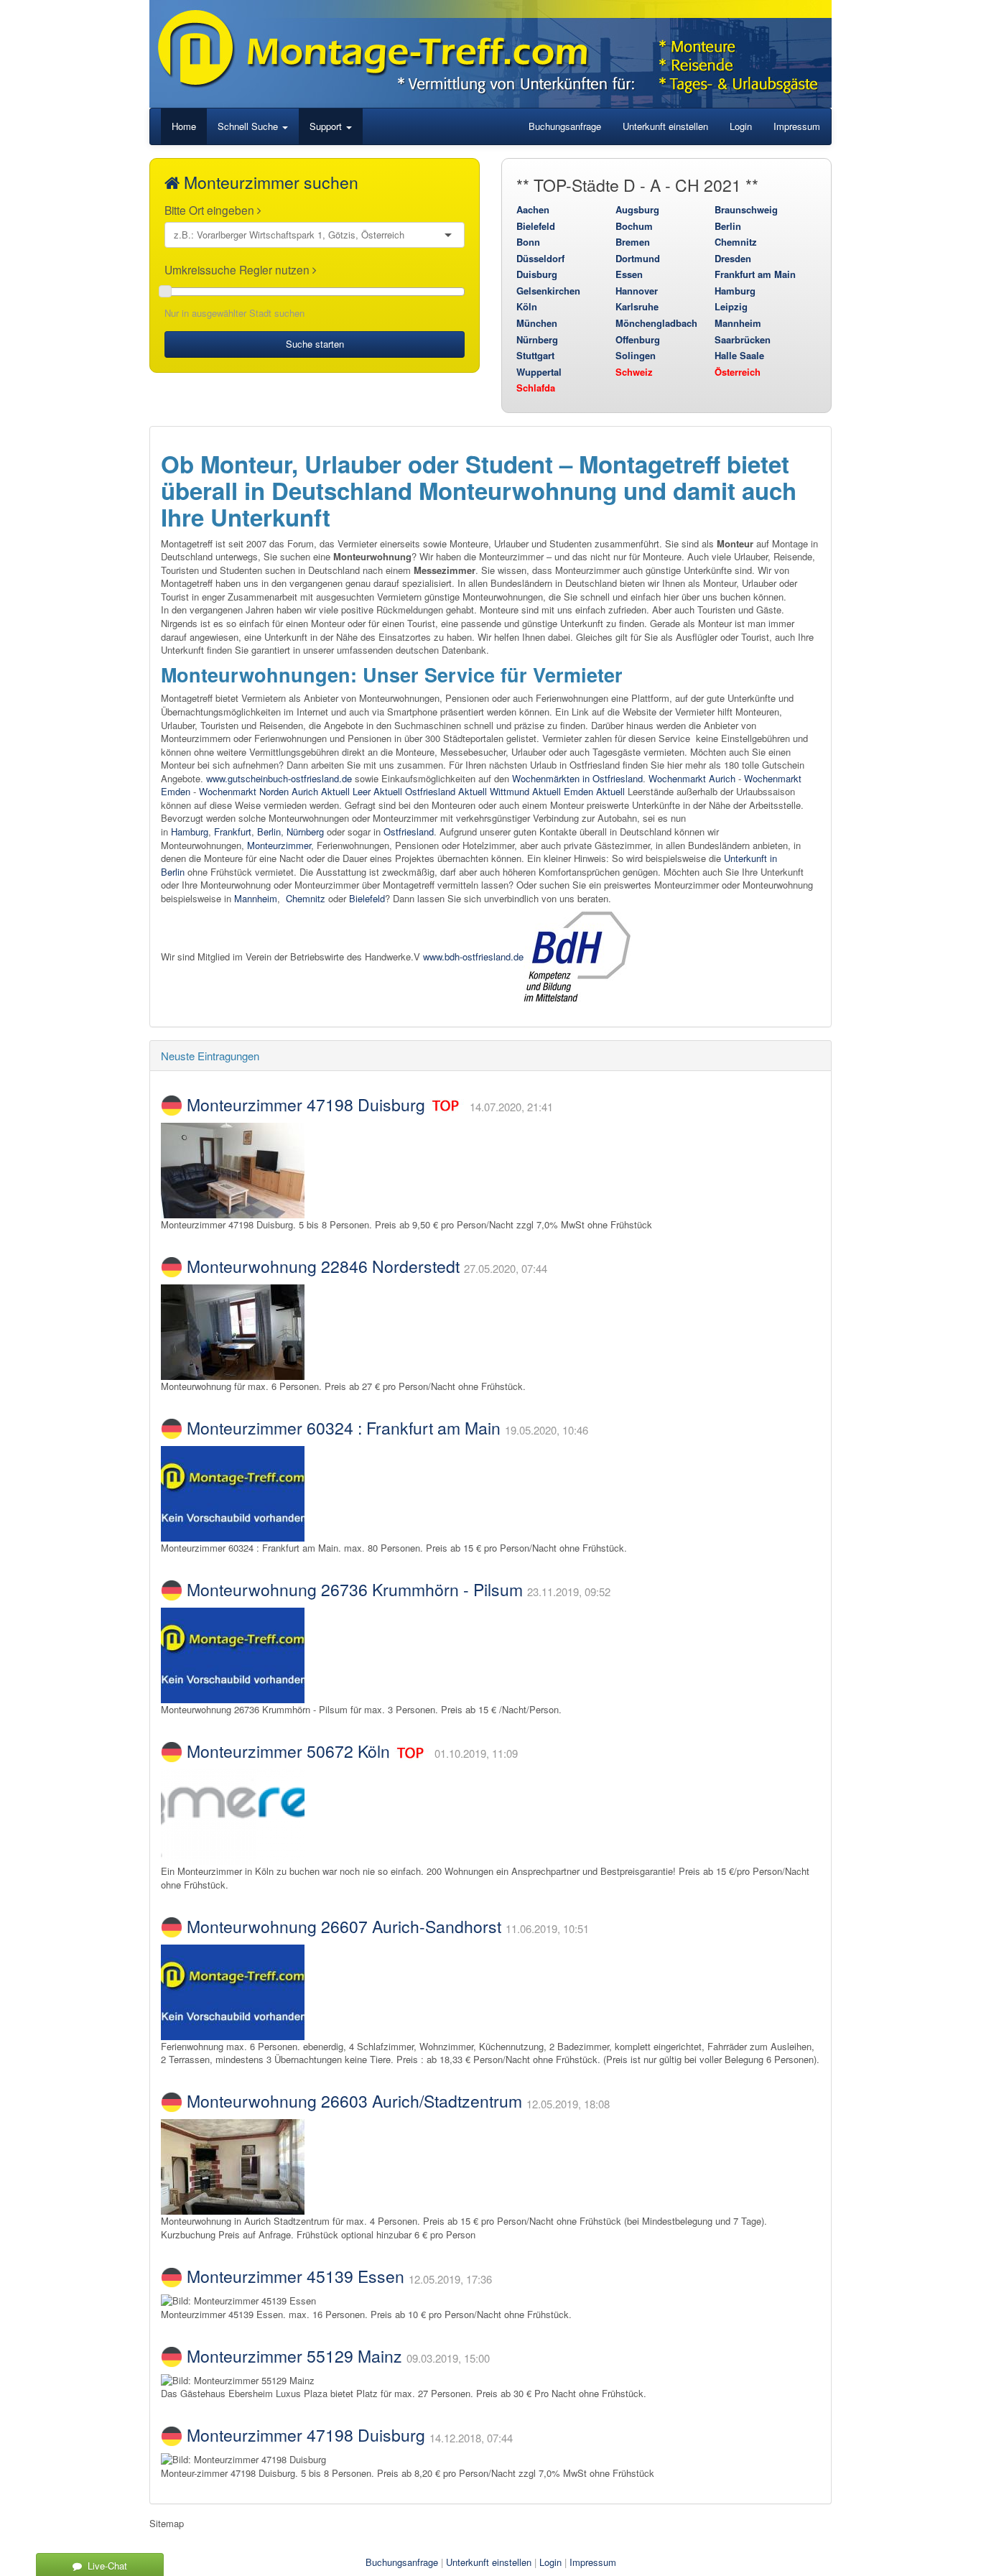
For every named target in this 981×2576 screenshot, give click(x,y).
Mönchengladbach (656, 323)
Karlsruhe (637, 306)
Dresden (733, 258)
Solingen (636, 355)
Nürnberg (537, 339)
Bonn (528, 242)
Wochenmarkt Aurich (692, 778)
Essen (629, 274)
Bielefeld (536, 226)
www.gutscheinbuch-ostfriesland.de (279, 778)
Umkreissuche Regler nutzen (238, 269)
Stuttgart (535, 355)
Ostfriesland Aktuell (446, 791)
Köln (527, 306)
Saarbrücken (743, 339)
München (537, 323)
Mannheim (738, 323)
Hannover (637, 291)
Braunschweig (746, 209)
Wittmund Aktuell (525, 791)
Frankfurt (233, 831)
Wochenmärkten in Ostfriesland (577, 778)
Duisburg (537, 274)
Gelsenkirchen (548, 291)
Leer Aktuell (377, 791)
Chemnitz (736, 242)
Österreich (738, 372)
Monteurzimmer (279, 845)
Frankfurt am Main (755, 274)
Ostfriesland (409, 831)
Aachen (533, 209)
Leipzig (731, 306)
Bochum (634, 226)
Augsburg (637, 209)
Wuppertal (539, 372)
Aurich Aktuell (321, 791)
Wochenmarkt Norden (244, 791)
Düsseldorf (540, 258)
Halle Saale (739, 355)
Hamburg (735, 291)
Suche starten (315, 344)
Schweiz (634, 372)
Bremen (633, 242)
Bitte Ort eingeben (211, 210)
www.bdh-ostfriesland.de (473, 956)
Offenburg (638, 339)
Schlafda (536, 388)
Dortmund (638, 258)
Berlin (728, 226)
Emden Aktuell (594, 791)
